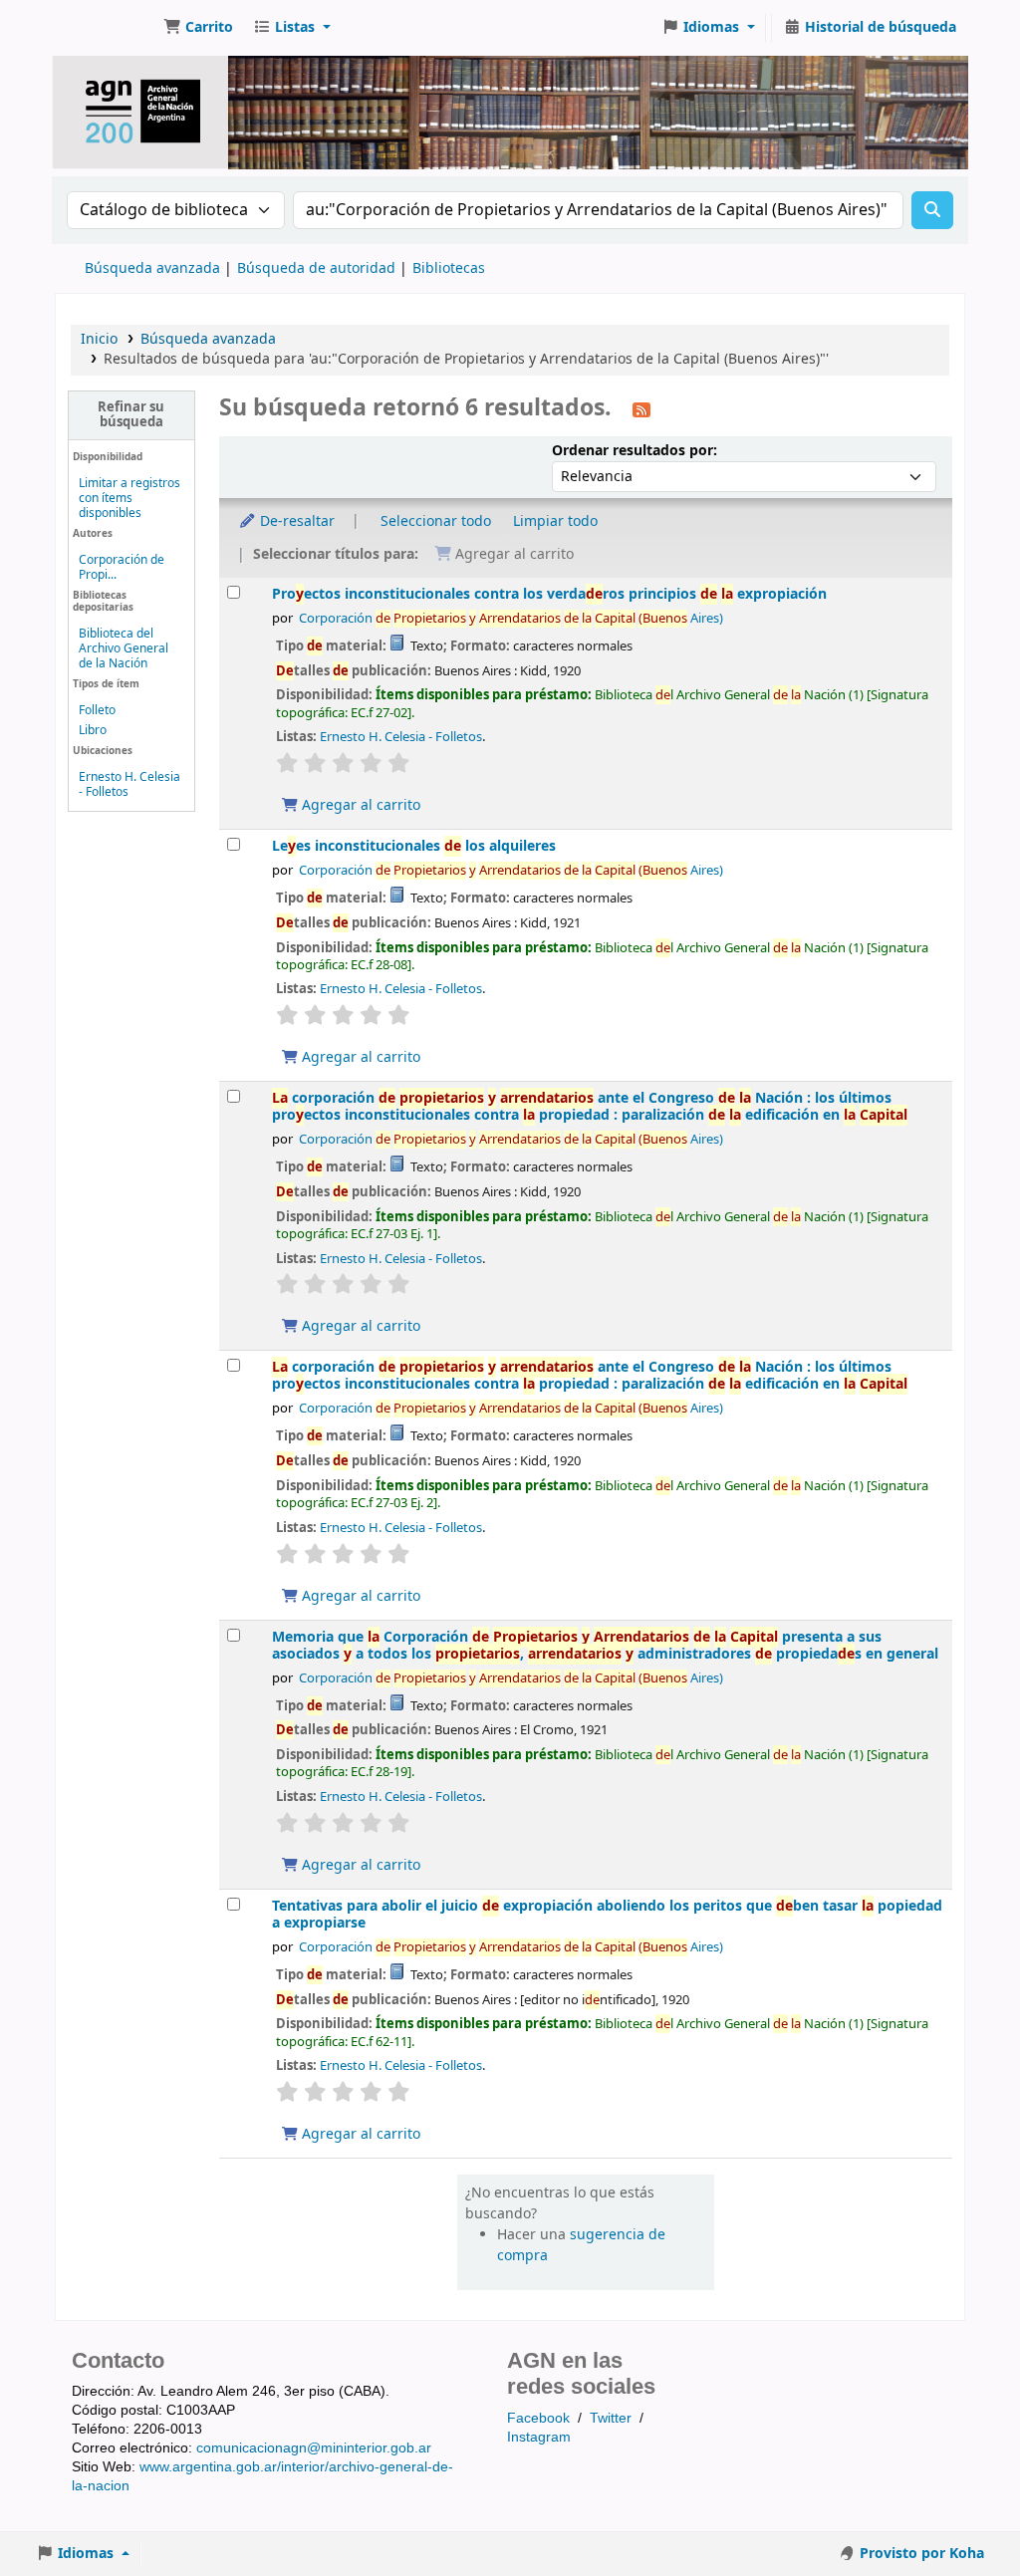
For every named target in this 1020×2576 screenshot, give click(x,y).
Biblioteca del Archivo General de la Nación (124, 648)
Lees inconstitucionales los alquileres (414, 846)
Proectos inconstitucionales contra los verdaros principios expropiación (549, 594)
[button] (198, 28)
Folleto (97, 710)
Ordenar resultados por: (635, 451)
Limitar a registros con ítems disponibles (129, 498)
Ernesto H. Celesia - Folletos (129, 784)
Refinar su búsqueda (131, 415)
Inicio (99, 339)
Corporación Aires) (511, 619)
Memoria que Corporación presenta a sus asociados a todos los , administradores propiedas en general (605, 1646)
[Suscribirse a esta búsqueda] (641, 409)
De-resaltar (295, 521)
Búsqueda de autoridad (316, 268)
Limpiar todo (555, 521)
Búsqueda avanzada (152, 268)
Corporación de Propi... (122, 567)
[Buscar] (932, 210)
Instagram (539, 2437)
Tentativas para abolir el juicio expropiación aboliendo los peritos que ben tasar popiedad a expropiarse (607, 1915)
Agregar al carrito (359, 805)
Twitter (611, 2418)
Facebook (538, 2418)
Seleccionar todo (436, 521)
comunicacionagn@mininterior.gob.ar (314, 2447)
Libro (93, 730)
